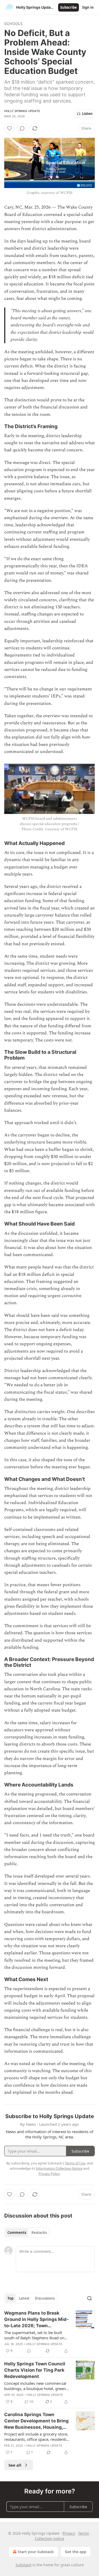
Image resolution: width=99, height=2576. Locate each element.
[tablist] (27, 2233)
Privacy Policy (49, 2174)
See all (15, 2465)
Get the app (76, 2552)
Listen (87, 114)
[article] (49, 2332)
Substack (23, 2565)
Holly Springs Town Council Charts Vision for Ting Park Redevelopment (35, 2370)
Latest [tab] (24, 2298)
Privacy (69, 2533)
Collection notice (49, 2539)
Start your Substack (36, 2552)
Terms (84, 2533)
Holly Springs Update (22, 111)
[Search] (89, 2298)
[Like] (10, 128)
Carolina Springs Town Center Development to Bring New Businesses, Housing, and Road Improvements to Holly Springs (36, 2421)
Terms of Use (75, 2163)
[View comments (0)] (22, 128)
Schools (13, 24)
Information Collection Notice (59, 2168)
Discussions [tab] (45, 2298)
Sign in (88, 7)
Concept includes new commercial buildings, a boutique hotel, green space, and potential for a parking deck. (35, 2386)
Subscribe (69, 7)
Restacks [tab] (39, 2233)
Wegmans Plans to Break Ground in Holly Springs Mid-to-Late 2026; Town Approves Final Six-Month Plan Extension (36, 2320)
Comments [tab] (17, 2233)
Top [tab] (10, 2298)
